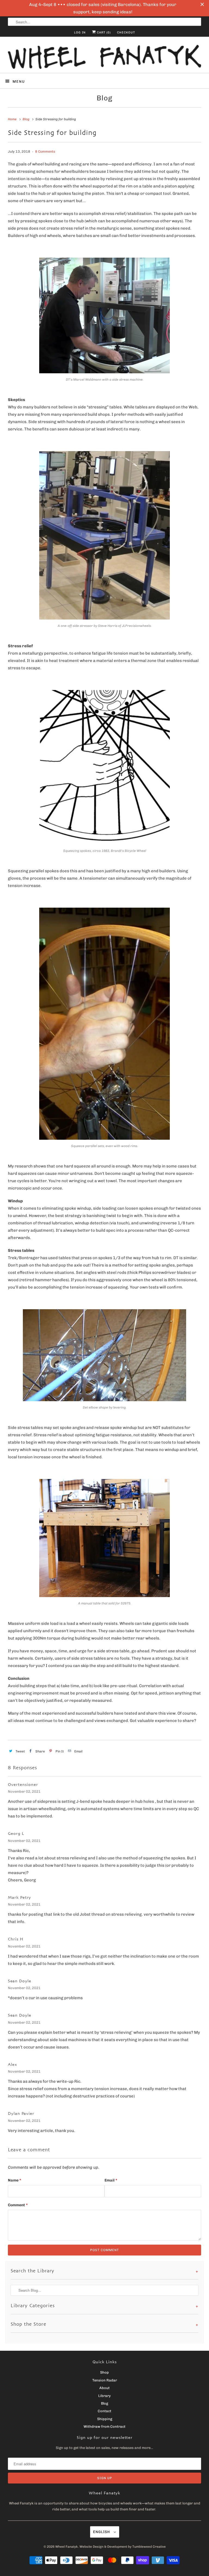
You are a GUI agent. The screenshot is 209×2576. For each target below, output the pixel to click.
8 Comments (45, 151)
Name (15, 2180)
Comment (18, 2205)
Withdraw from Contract (104, 2426)
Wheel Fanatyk (67, 2547)
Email (111, 2180)
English (102, 2532)
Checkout (126, 33)
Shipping (105, 2419)
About (104, 2388)
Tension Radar (105, 2380)
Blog (104, 98)
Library (104, 2396)
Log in (80, 33)
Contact (104, 2411)
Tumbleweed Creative (149, 2547)
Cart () (103, 33)
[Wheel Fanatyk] (104, 57)
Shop (104, 2372)
